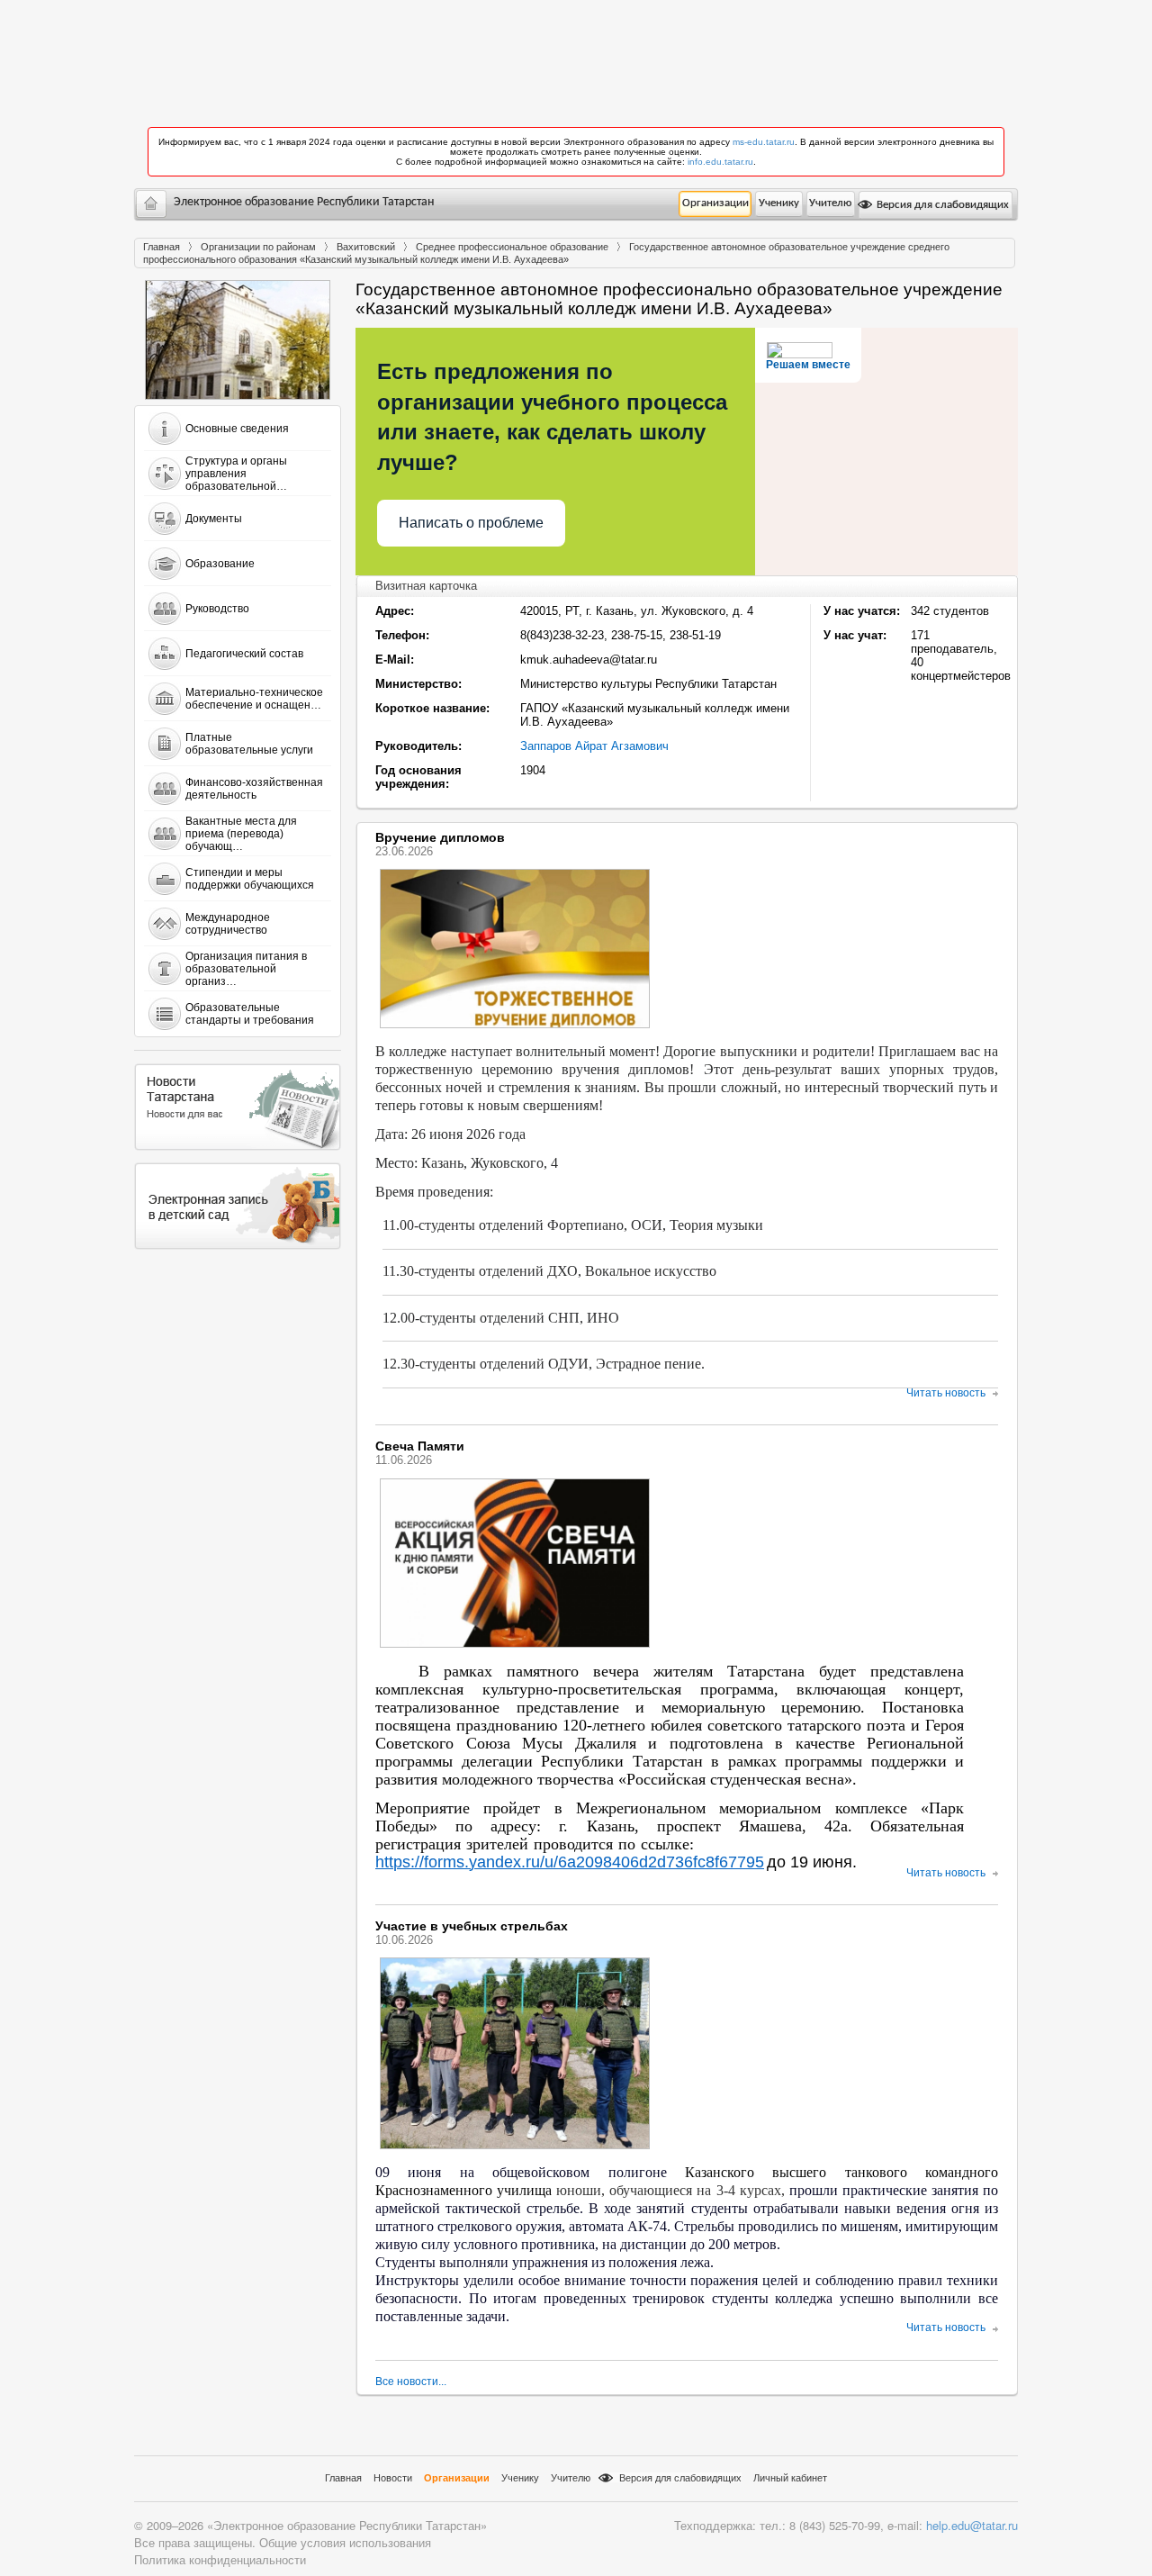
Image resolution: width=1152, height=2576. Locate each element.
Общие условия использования (345, 2542)
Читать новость (946, 1393)
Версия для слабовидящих (941, 205)
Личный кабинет (790, 2478)
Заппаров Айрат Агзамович (594, 746)
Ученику (779, 203)
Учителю (830, 203)
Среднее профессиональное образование (512, 247)
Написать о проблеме (471, 523)
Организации (715, 203)
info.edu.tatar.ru (720, 162)
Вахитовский (366, 247)
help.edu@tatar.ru (972, 2525)
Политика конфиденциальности (220, 2559)
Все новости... (411, 2382)
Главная (162, 247)
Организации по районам (258, 247)
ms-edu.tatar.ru (764, 142)
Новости (393, 2478)
